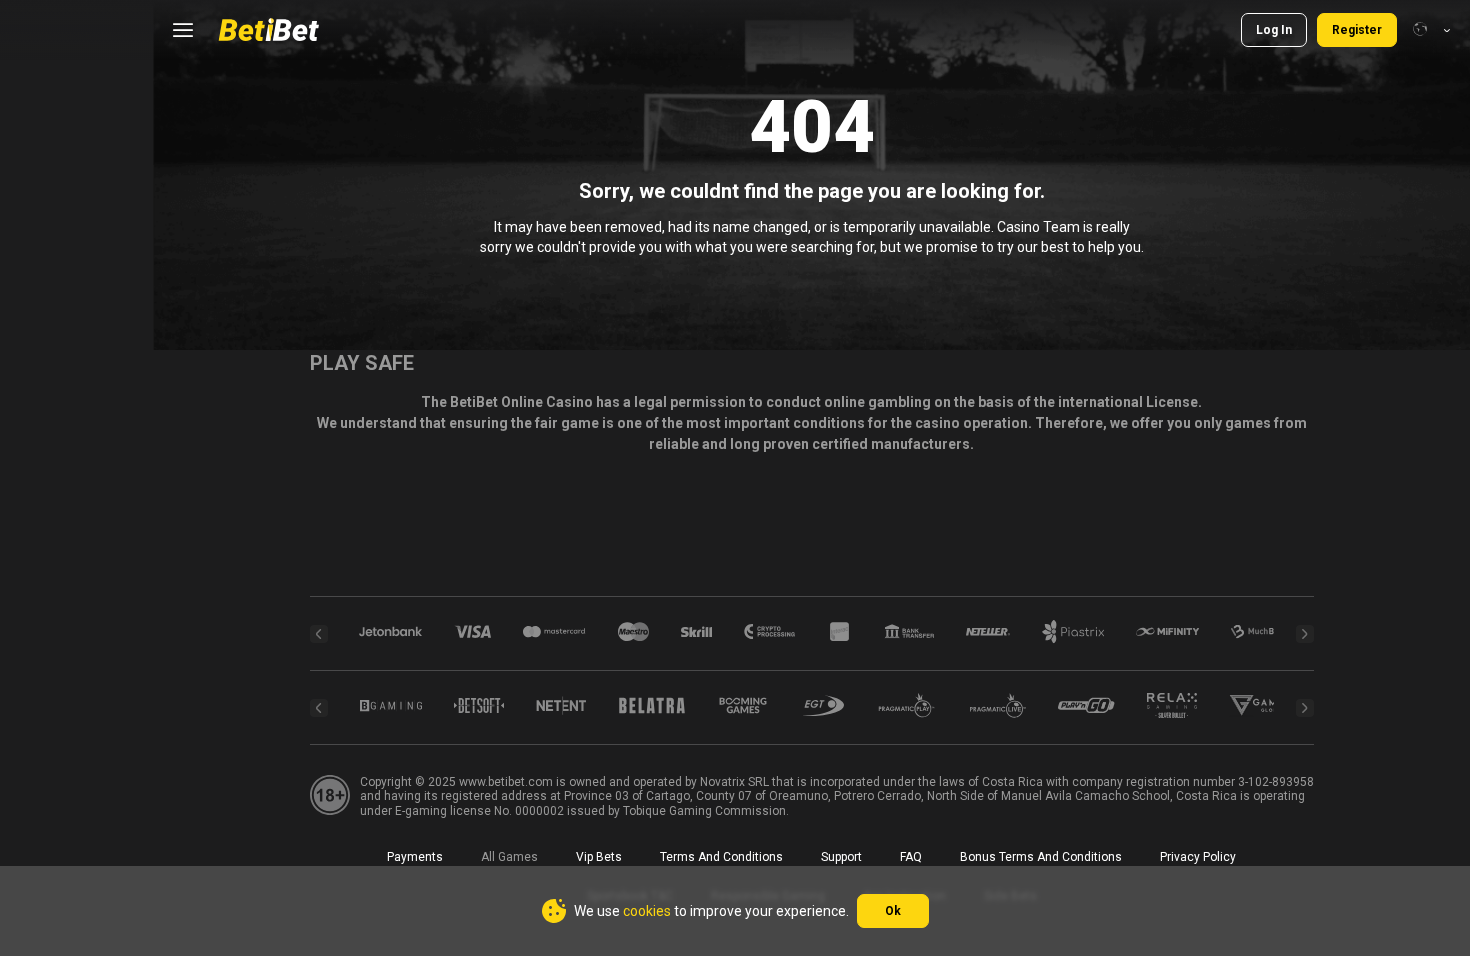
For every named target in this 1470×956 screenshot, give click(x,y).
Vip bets (599, 857)
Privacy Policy (1198, 857)
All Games (509, 857)
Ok (893, 911)
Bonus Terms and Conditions (1041, 857)
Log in (1274, 30)
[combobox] (1431, 30)
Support (841, 857)
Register (1357, 30)
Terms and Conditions (721, 857)
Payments (415, 857)
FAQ (911, 857)
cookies (647, 911)
